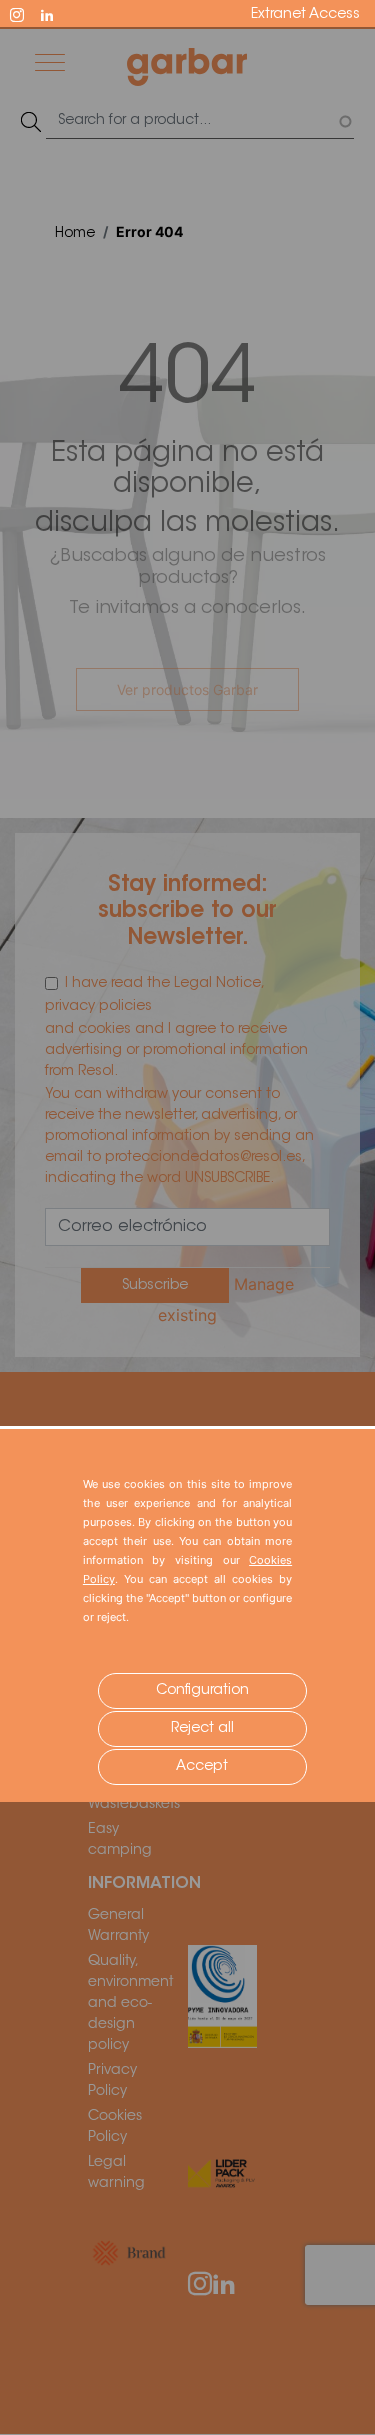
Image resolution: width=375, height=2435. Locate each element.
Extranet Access (305, 15)
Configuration (202, 1691)
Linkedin (56, 13)
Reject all (202, 1729)
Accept (202, 1767)
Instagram (26, 13)
